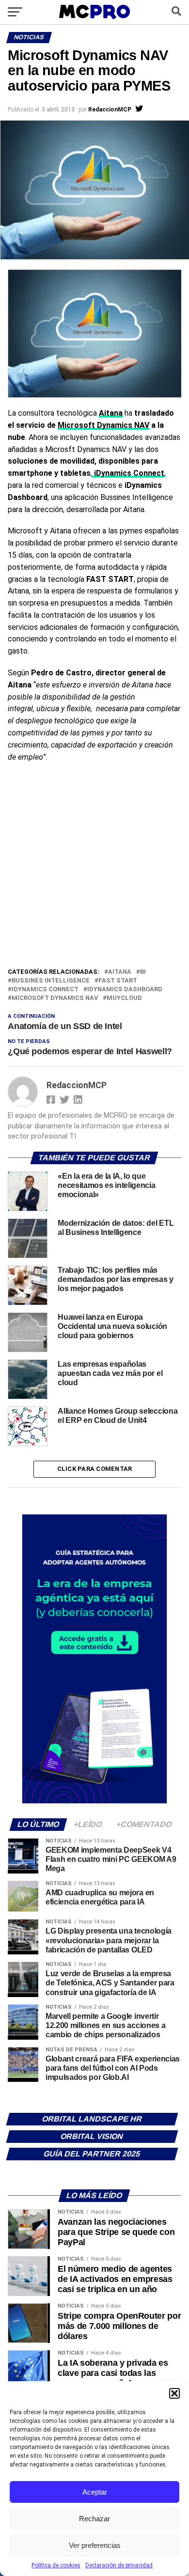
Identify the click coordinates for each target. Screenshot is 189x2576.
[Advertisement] (94, 867)
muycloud (124, 998)
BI (143, 972)
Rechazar (94, 2519)
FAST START (118, 981)
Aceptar (95, 2492)
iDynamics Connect (45, 990)
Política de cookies (56, 2565)
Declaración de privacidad (119, 2565)
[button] (174, 2393)
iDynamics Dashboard (125, 990)
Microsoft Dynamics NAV (103, 425)
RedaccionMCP (110, 109)
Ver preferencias (95, 2545)
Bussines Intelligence (51, 981)
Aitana (111, 413)
